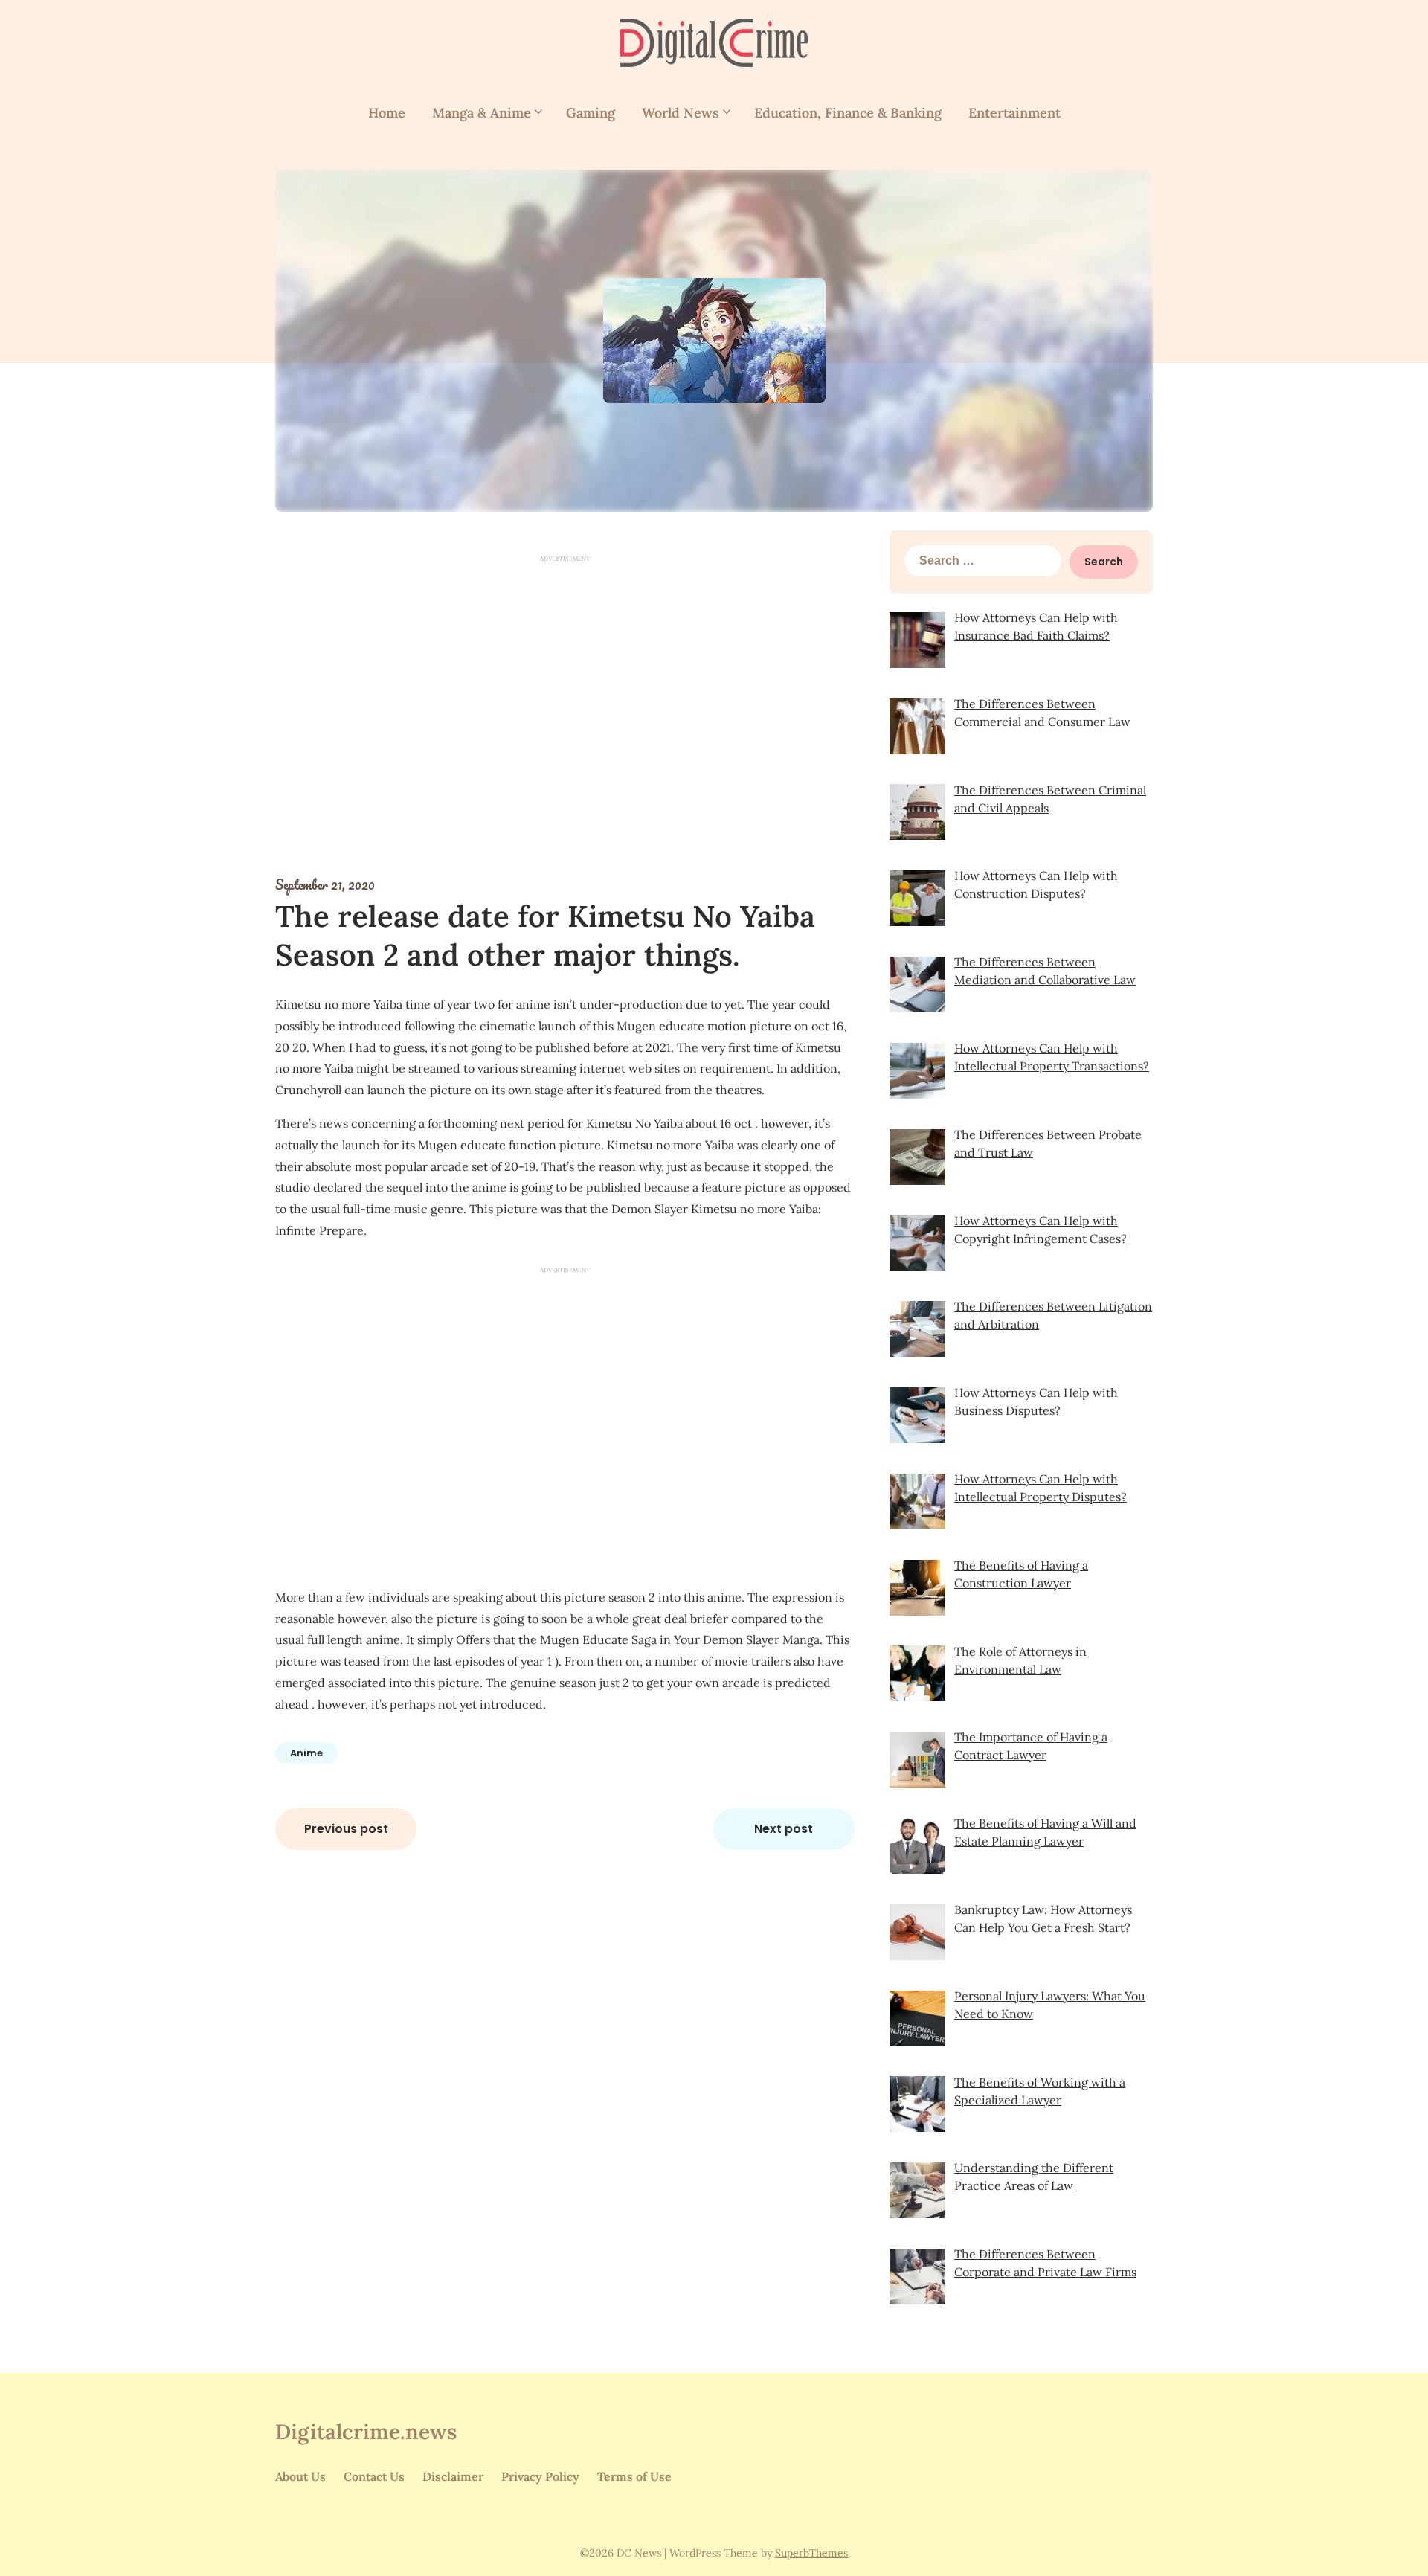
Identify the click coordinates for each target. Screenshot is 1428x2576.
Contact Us (374, 2476)
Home (387, 113)
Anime (306, 1753)
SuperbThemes (811, 2553)
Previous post (346, 1829)
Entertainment (1014, 113)
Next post (784, 1829)
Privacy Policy (540, 2476)
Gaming (591, 113)
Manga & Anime (482, 113)
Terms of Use (634, 2476)
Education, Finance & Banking (848, 113)
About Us (300, 2476)
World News (681, 113)
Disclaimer (453, 2476)
